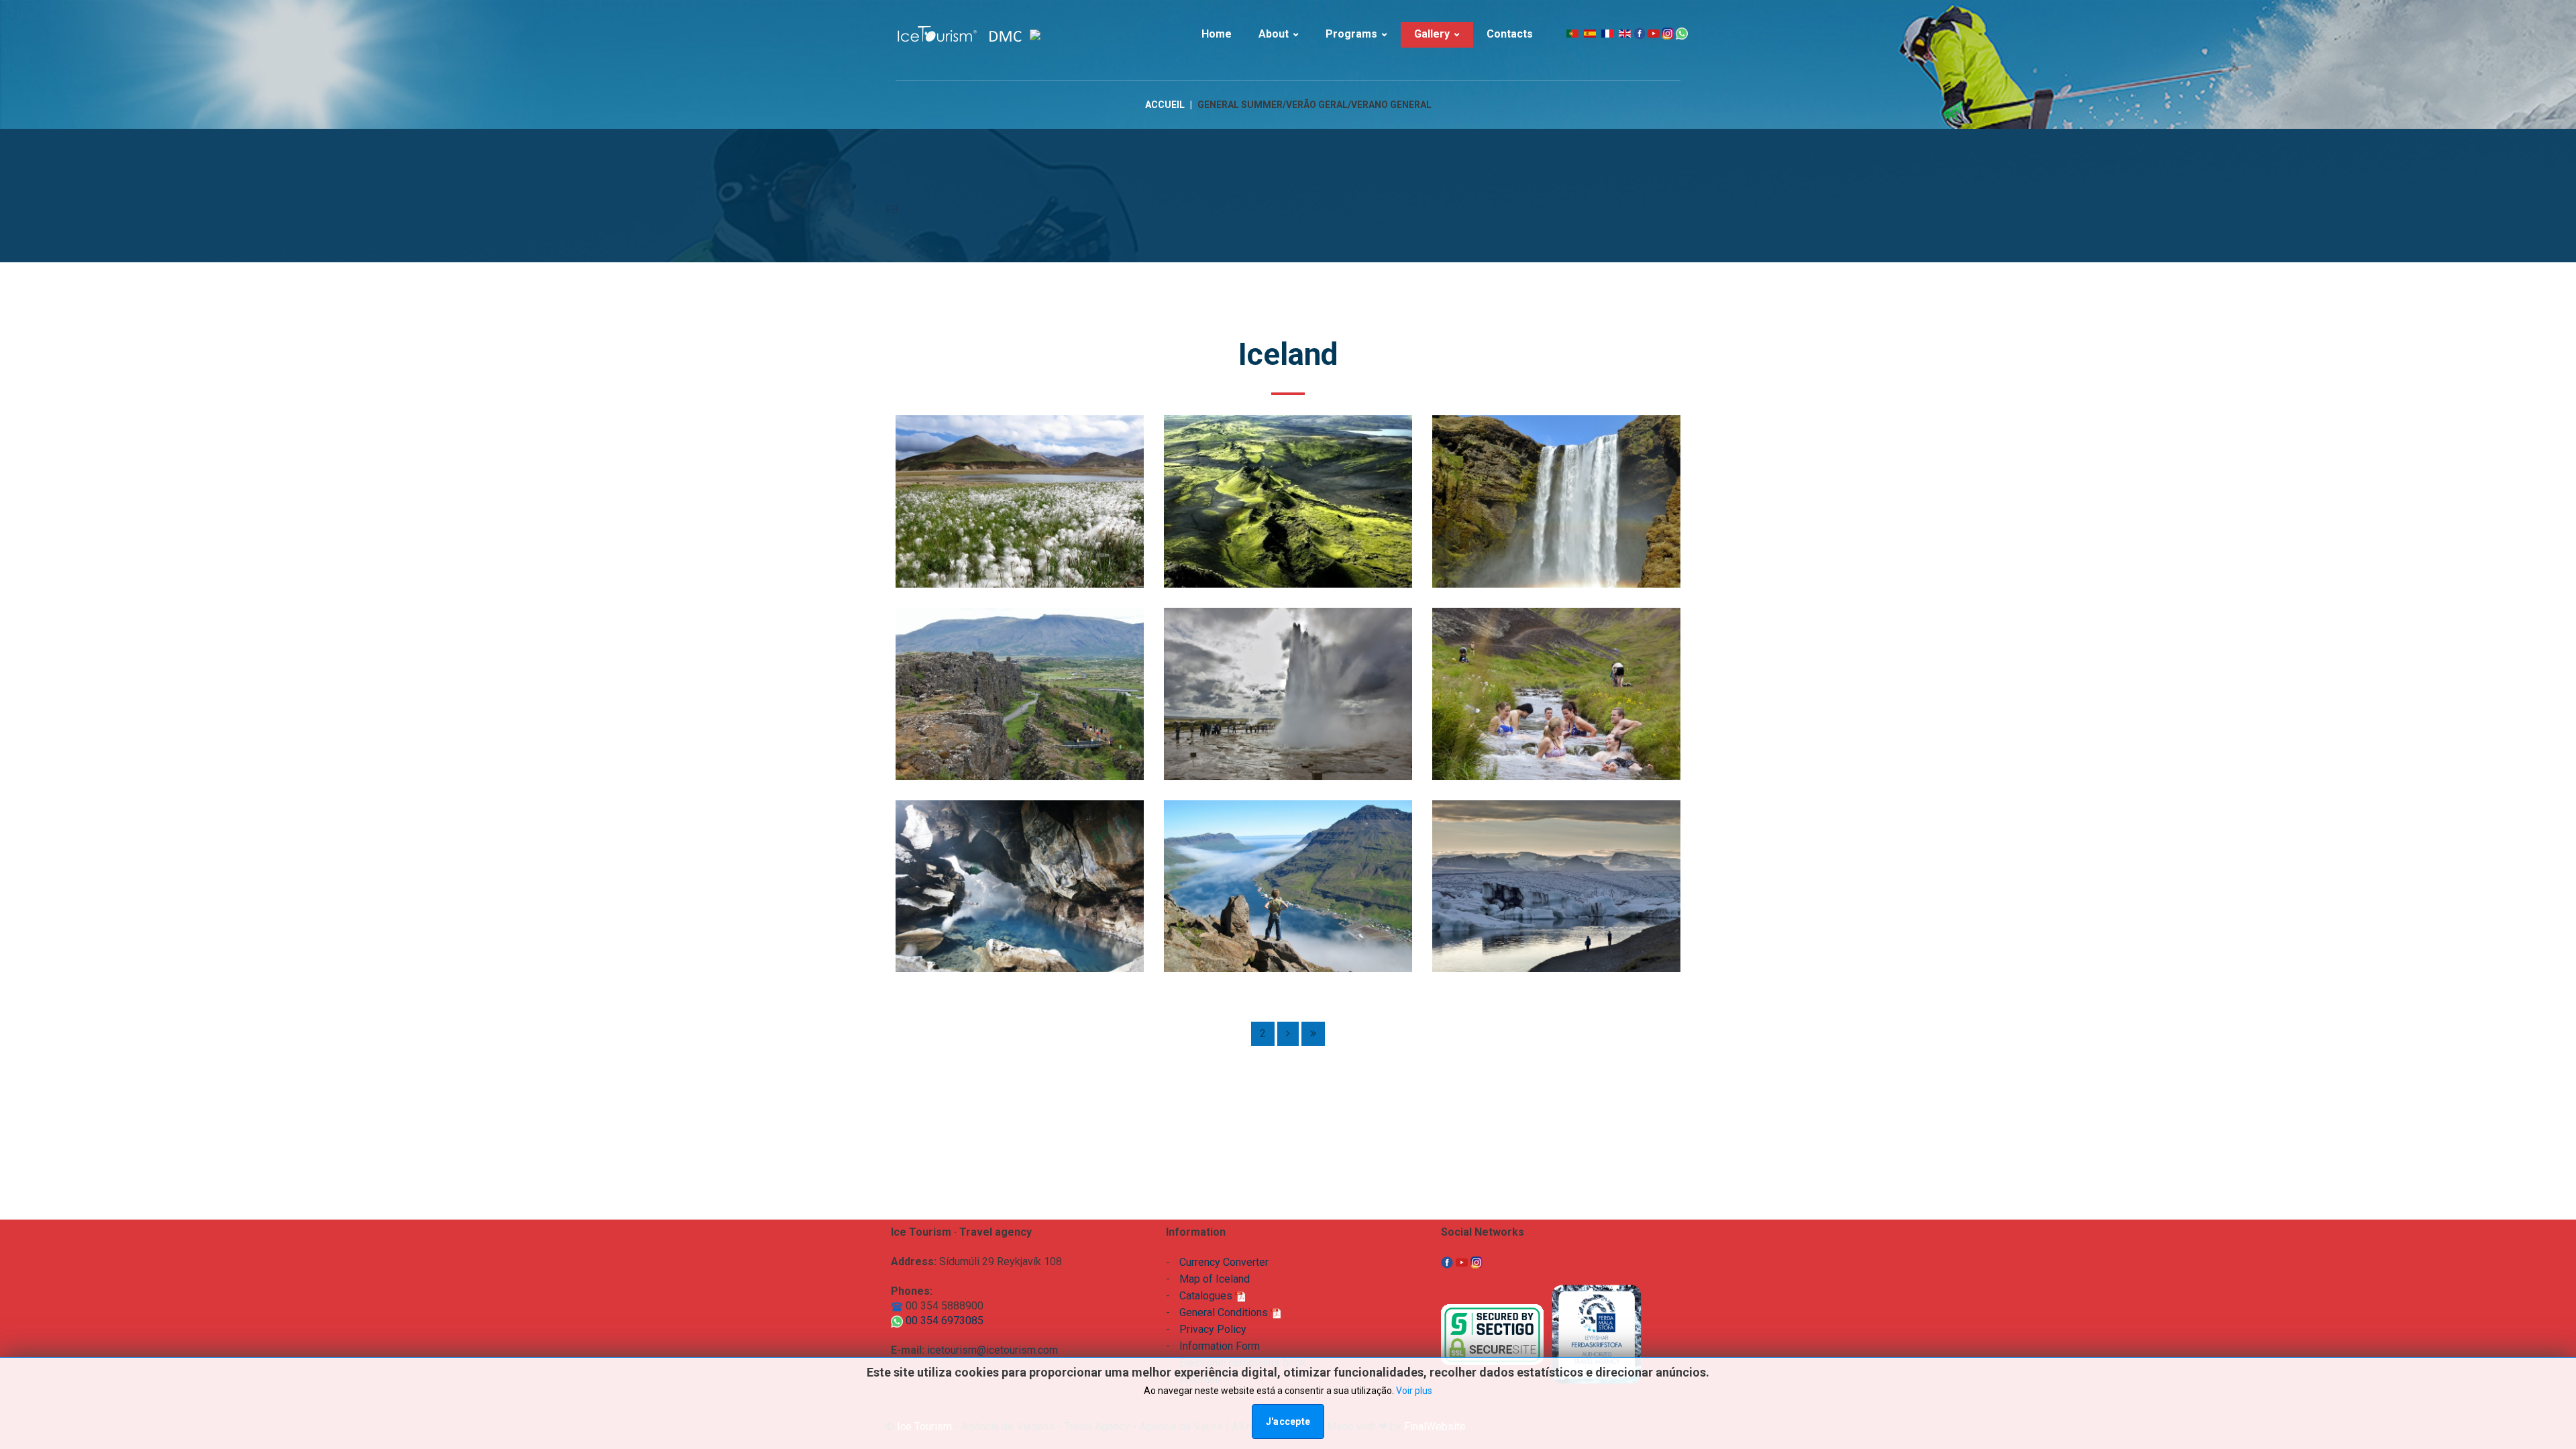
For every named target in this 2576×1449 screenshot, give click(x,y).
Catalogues (1207, 1296)
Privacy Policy (1213, 1329)
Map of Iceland (1215, 1279)
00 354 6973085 (943, 1321)
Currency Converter (1224, 1262)
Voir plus (1414, 1391)
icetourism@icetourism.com (992, 1350)
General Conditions (1225, 1312)
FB (892, 210)
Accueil (1165, 105)
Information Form (1220, 1346)
